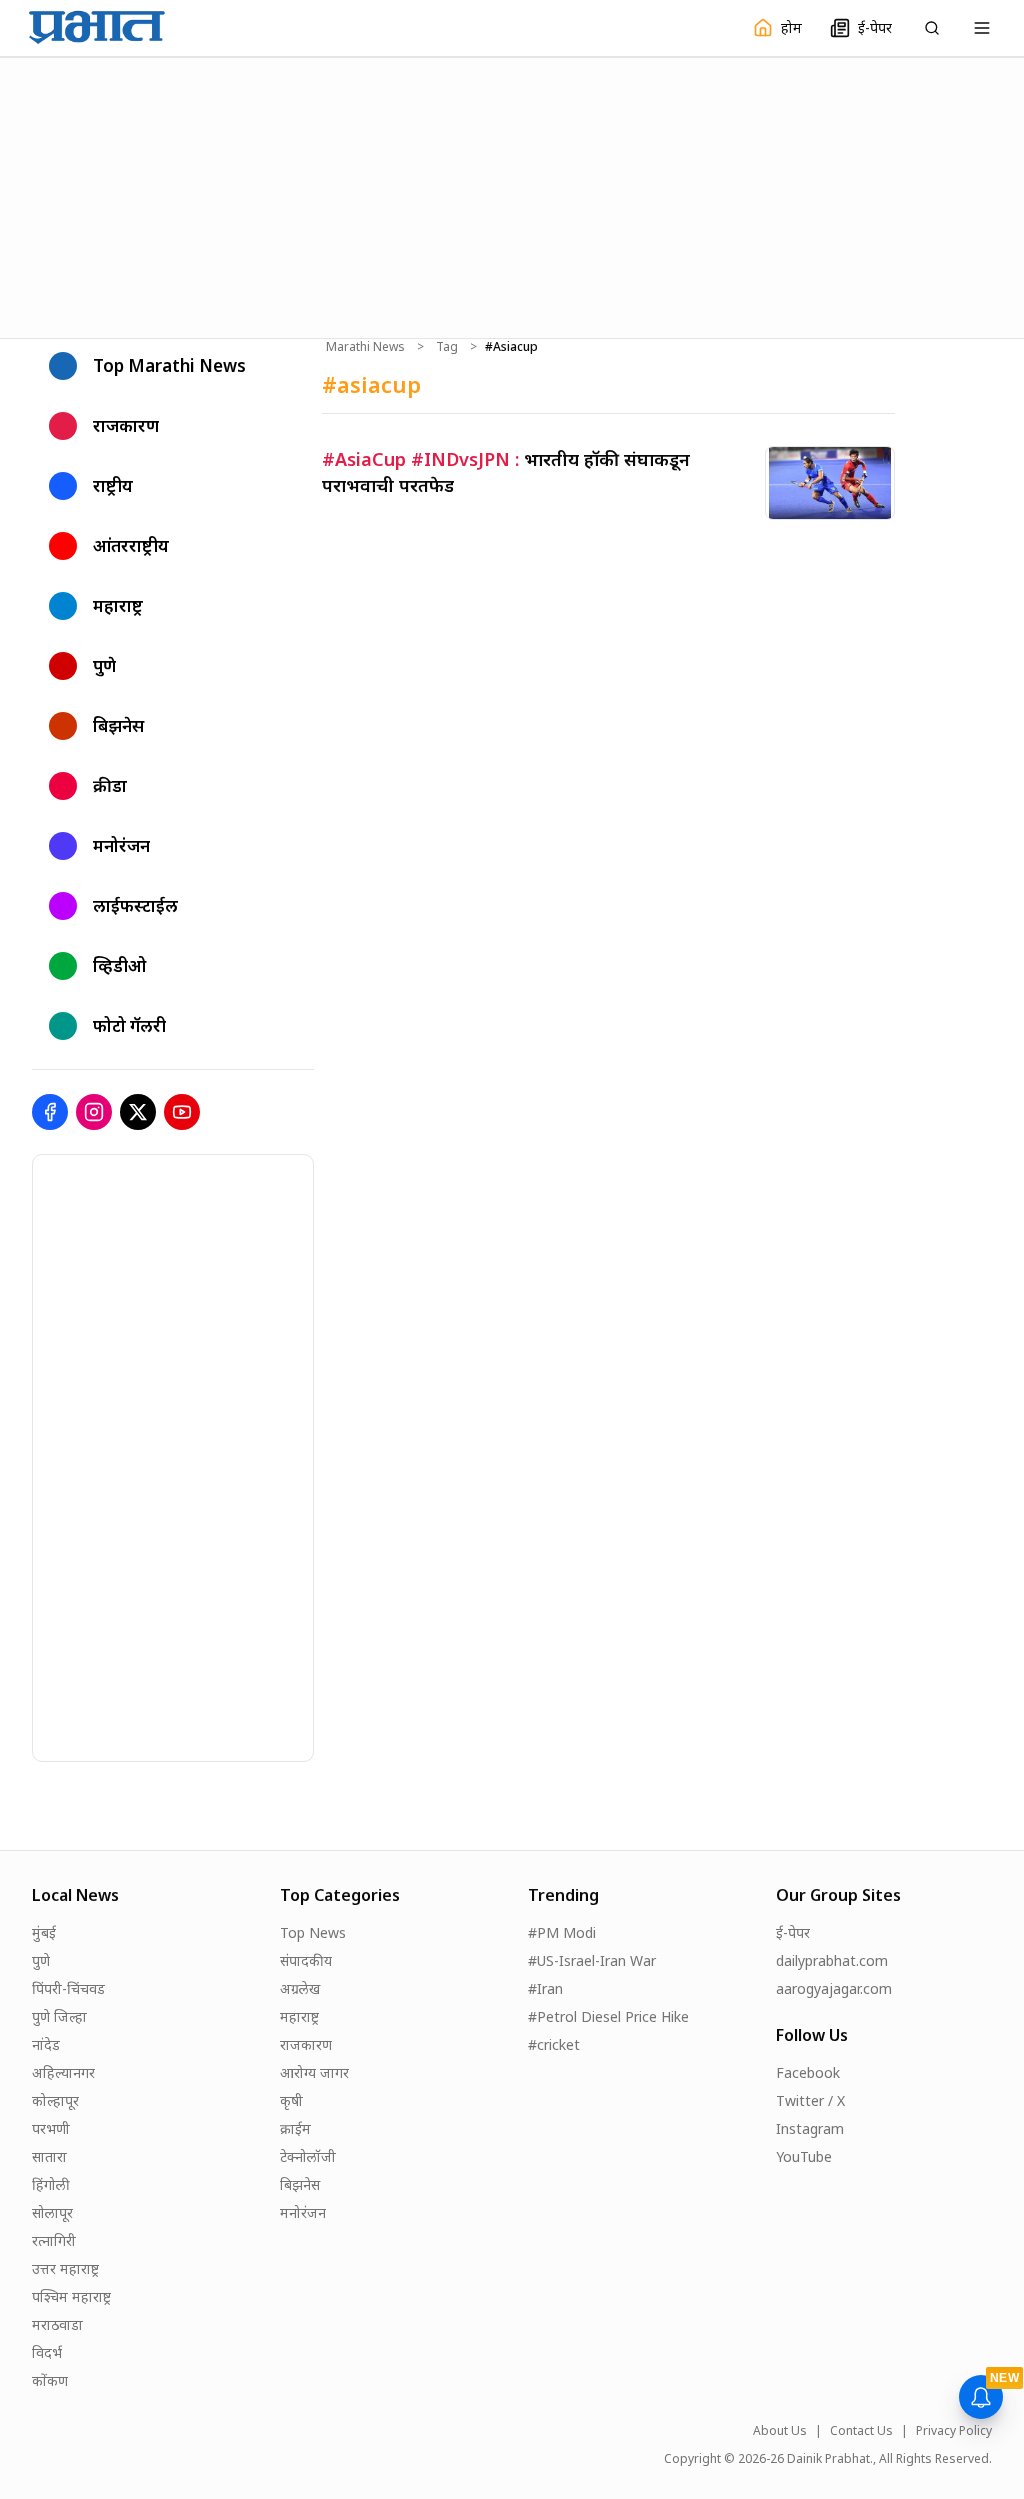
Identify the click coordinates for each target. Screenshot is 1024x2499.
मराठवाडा (57, 2324)
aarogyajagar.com (834, 1988)
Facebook (808, 2072)
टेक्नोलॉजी (308, 2156)
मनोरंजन (303, 2212)
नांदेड (46, 2044)
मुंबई (44, 1932)
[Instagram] (94, 1112)
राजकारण (306, 2044)
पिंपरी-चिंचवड (68, 1988)
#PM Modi (562, 1932)
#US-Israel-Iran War (592, 1960)
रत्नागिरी (54, 2240)
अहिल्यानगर (63, 2072)
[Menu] (982, 28)
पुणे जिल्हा (59, 2016)
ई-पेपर (793, 1932)
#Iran (545, 1988)
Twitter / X (810, 2100)
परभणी (51, 2128)
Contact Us (861, 2431)
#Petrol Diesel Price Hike (608, 2016)
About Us (780, 2431)
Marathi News (365, 347)
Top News (313, 1932)
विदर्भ (47, 2352)
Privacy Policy (954, 2431)
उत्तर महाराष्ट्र (65, 2268)
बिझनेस (300, 2184)
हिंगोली (51, 2184)
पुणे (41, 1960)
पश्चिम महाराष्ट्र (71, 2296)
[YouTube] (182, 1112)
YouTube (804, 2156)
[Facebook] (50, 1112)
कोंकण (50, 2380)
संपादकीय (306, 1960)
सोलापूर (52, 2212)
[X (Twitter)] (138, 1112)
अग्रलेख (300, 1988)
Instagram (810, 2128)
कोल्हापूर (55, 2100)
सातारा (49, 2156)
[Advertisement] (512, 195)
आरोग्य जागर (314, 2072)
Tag (447, 347)
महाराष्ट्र (299, 2016)
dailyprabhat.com (832, 1960)
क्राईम (295, 2128)
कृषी (291, 2100)
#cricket (554, 2044)
